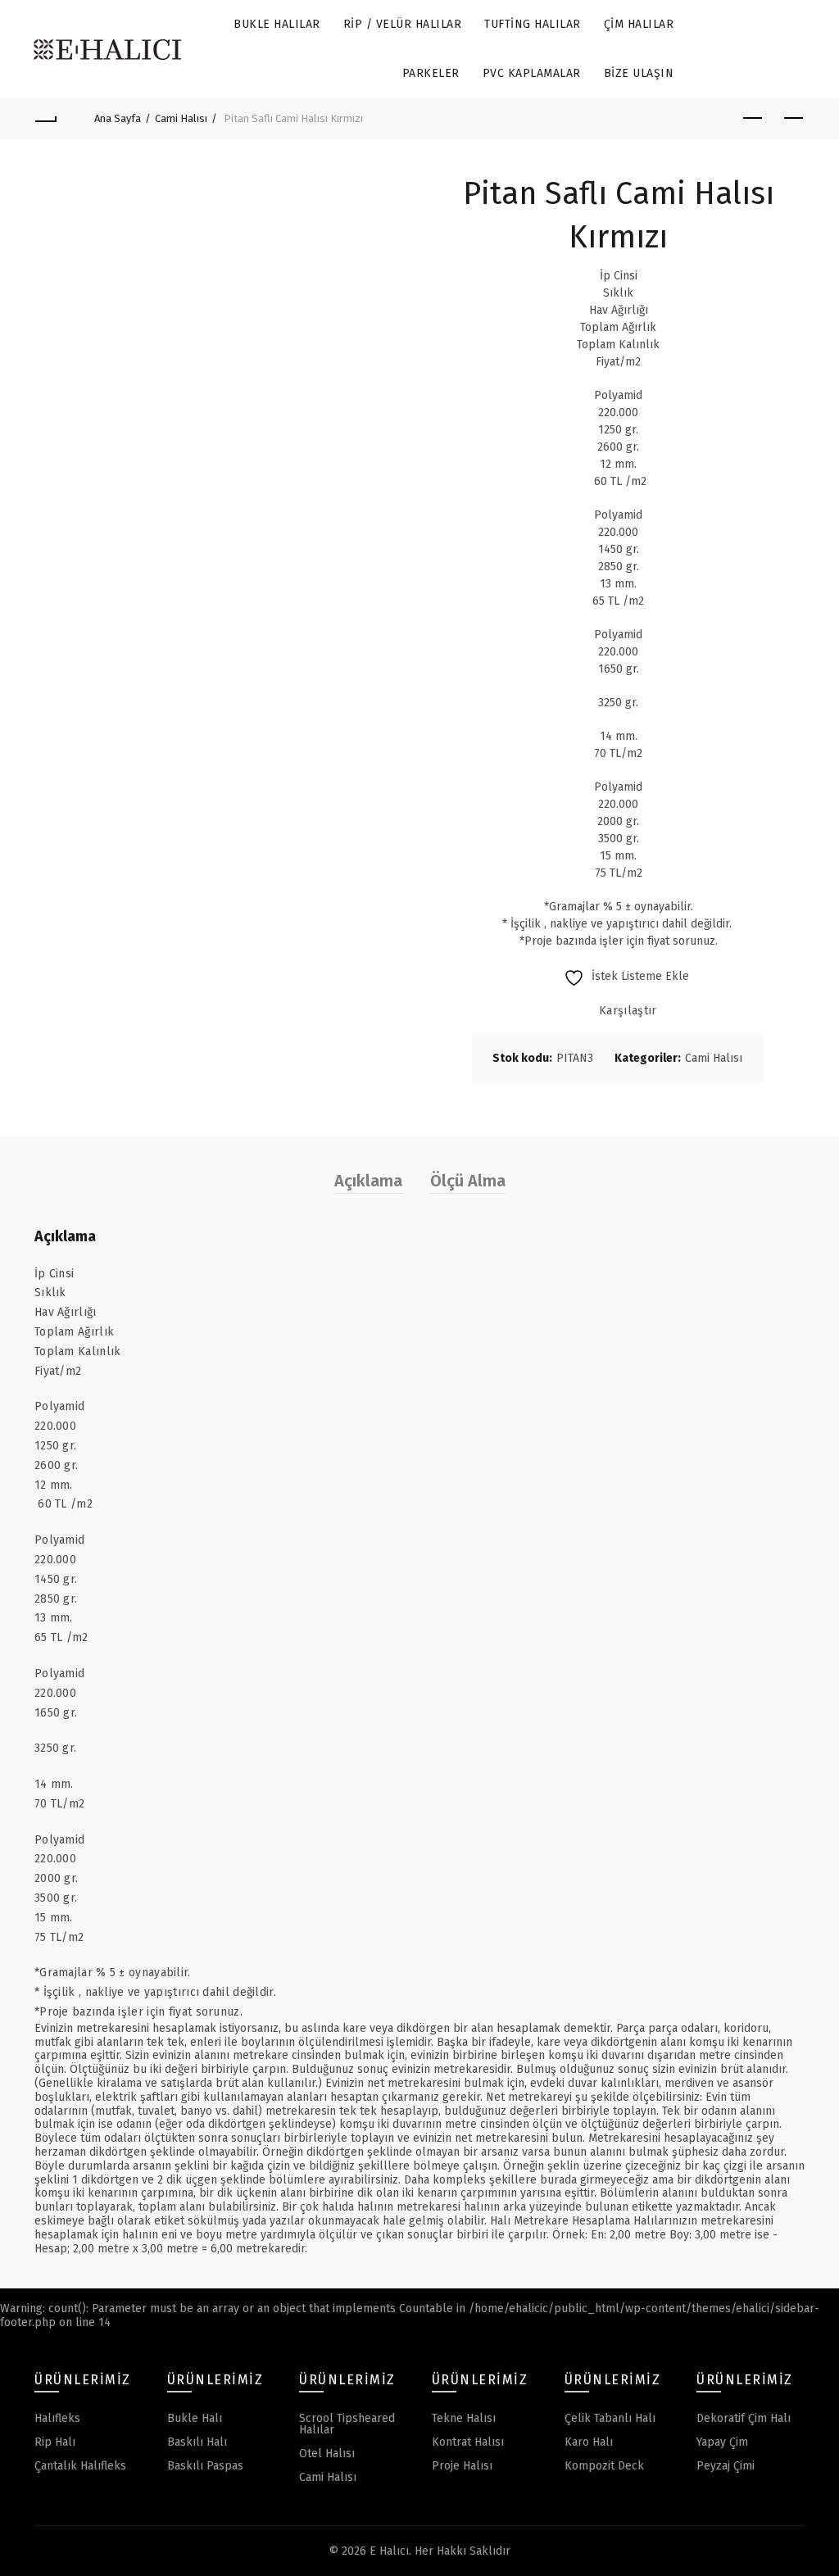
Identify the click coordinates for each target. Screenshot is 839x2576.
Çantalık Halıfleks (80, 2466)
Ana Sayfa (118, 118)
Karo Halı (589, 2442)
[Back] (46, 119)
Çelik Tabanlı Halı (610, 2418)
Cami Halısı (181, 118)
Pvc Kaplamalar (532, 73)
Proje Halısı (462, 2466)
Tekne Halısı (464, 2418)
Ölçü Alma (468, 1181)
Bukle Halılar (277, 24)
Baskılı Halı (197, 2442)
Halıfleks (57, 2418)
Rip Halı (55, 2442)
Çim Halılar (639, 24)
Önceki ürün (752, 119)
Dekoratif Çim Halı (744, 2418)
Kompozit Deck (604, 2466)
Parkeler (431, 73)
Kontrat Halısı (468, 2442)
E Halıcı (389, 2551)
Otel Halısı (327, 2454)
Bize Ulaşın (639, 73)
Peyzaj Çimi (726, 2466)
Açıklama (368, 1181)
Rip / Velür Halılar (403, 24)
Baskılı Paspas (205, 2466)
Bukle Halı (195, 2418)
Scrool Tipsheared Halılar (347, 2424)
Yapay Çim (722, 2442)
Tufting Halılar (533, 24)
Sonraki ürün (793, 119)
